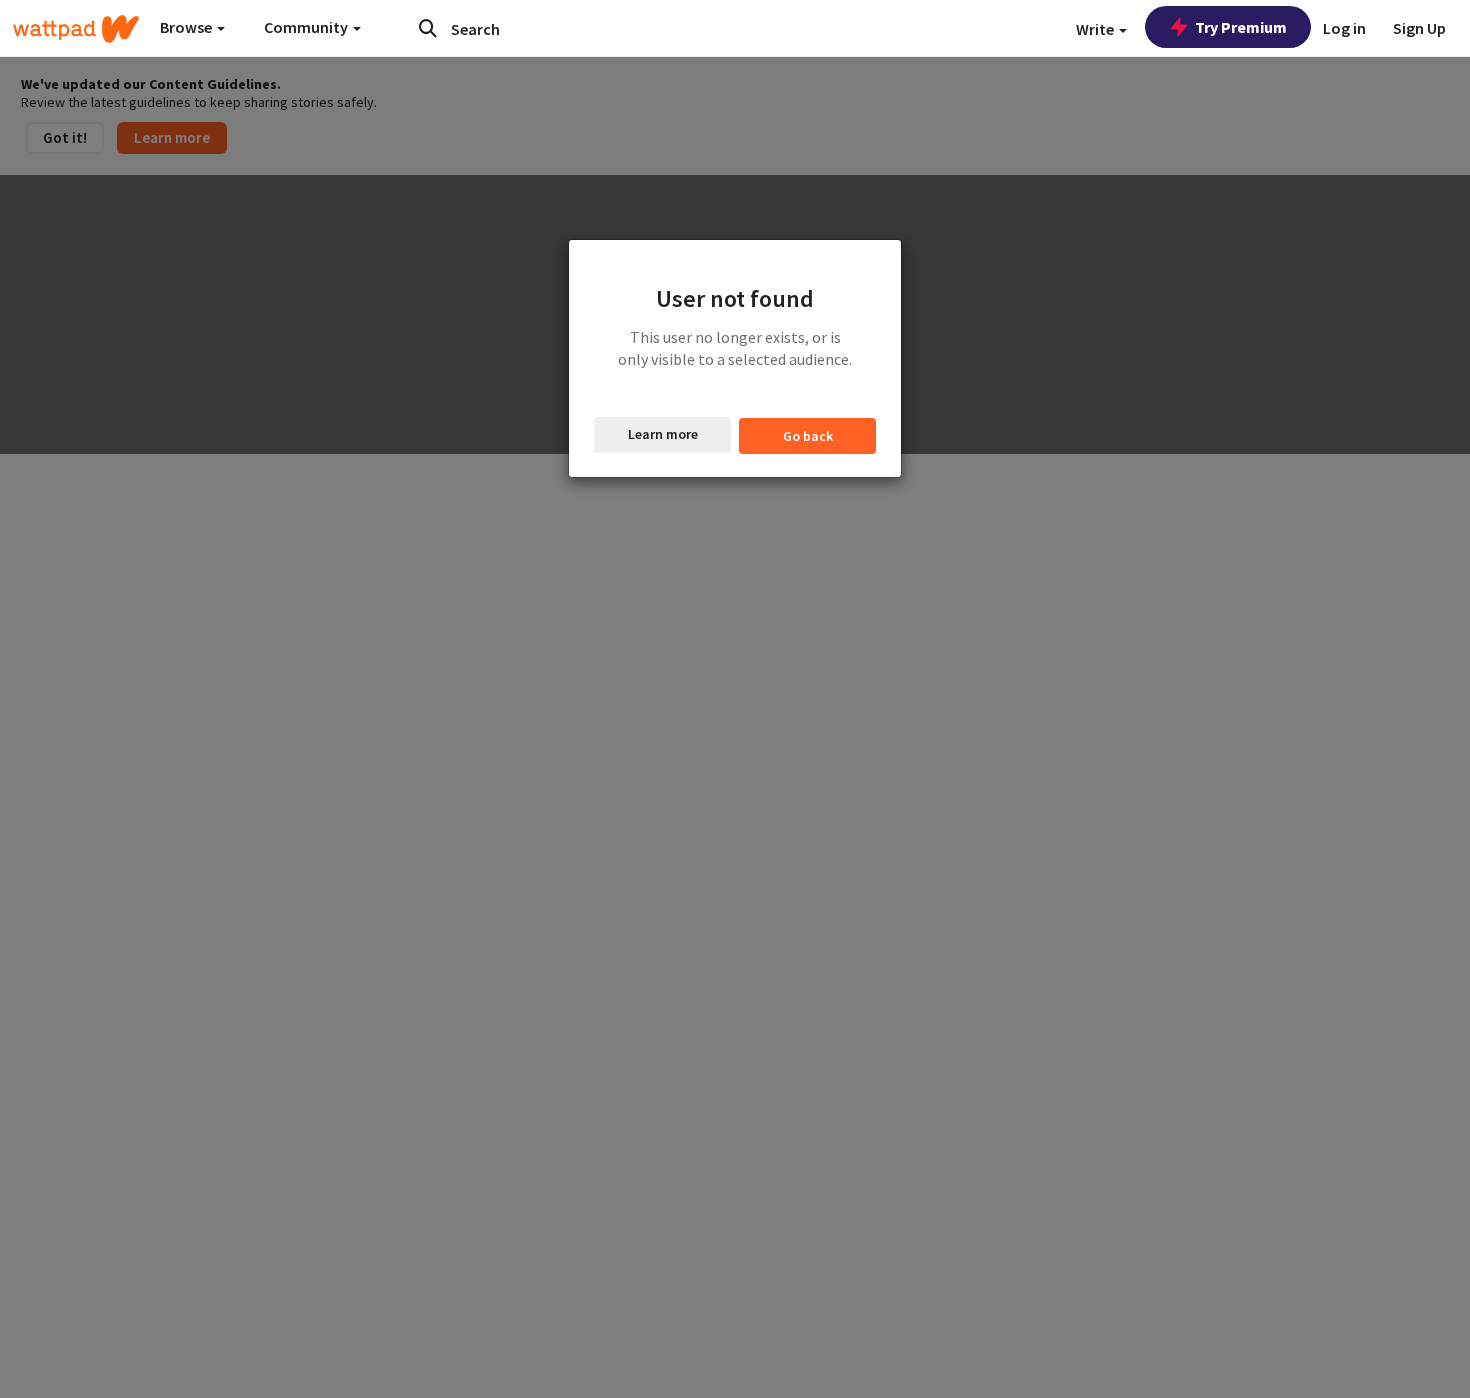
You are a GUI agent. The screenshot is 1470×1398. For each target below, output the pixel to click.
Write (1096, 29)
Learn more (663, 434)
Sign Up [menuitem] (1419, 28)
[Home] (76, 29)
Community (307, 27)
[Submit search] (428, 28)
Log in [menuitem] (1344, 28)
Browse (187, 27)
